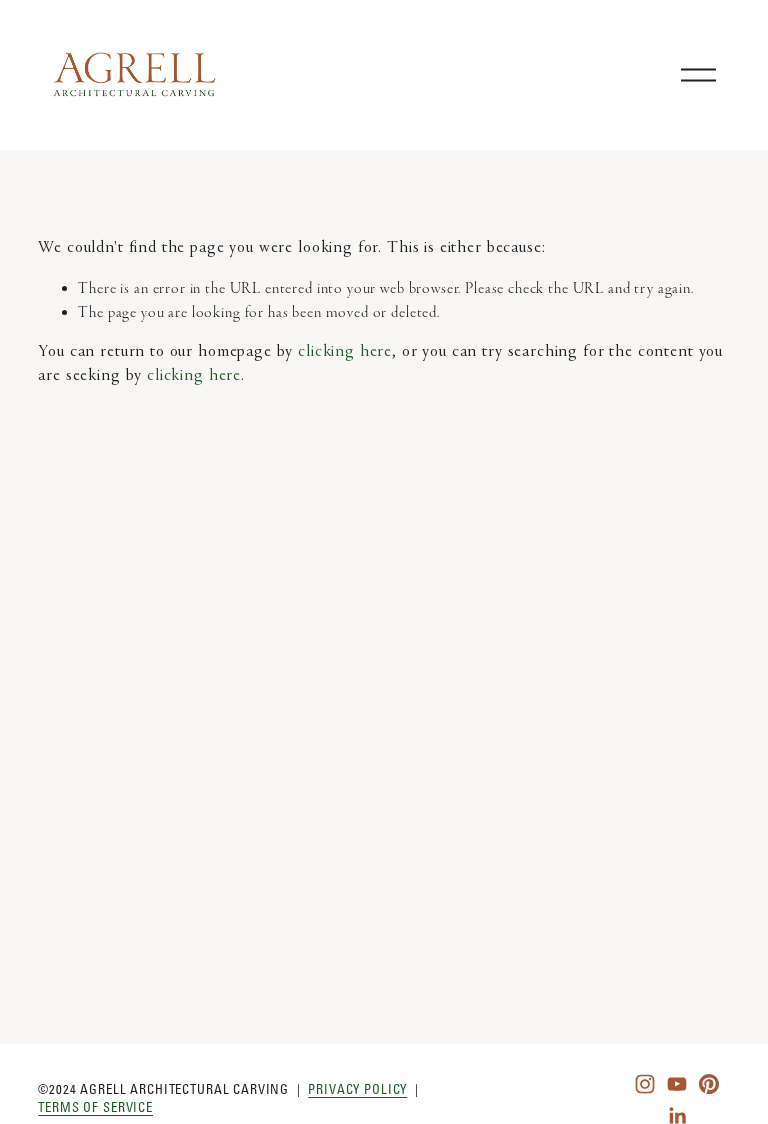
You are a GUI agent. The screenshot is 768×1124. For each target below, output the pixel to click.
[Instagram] (645, 1084)
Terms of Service (95, 1107)
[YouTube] (677, 1084)
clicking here (345, 352)
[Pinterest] (709, 1084)
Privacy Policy (357, 1089)
